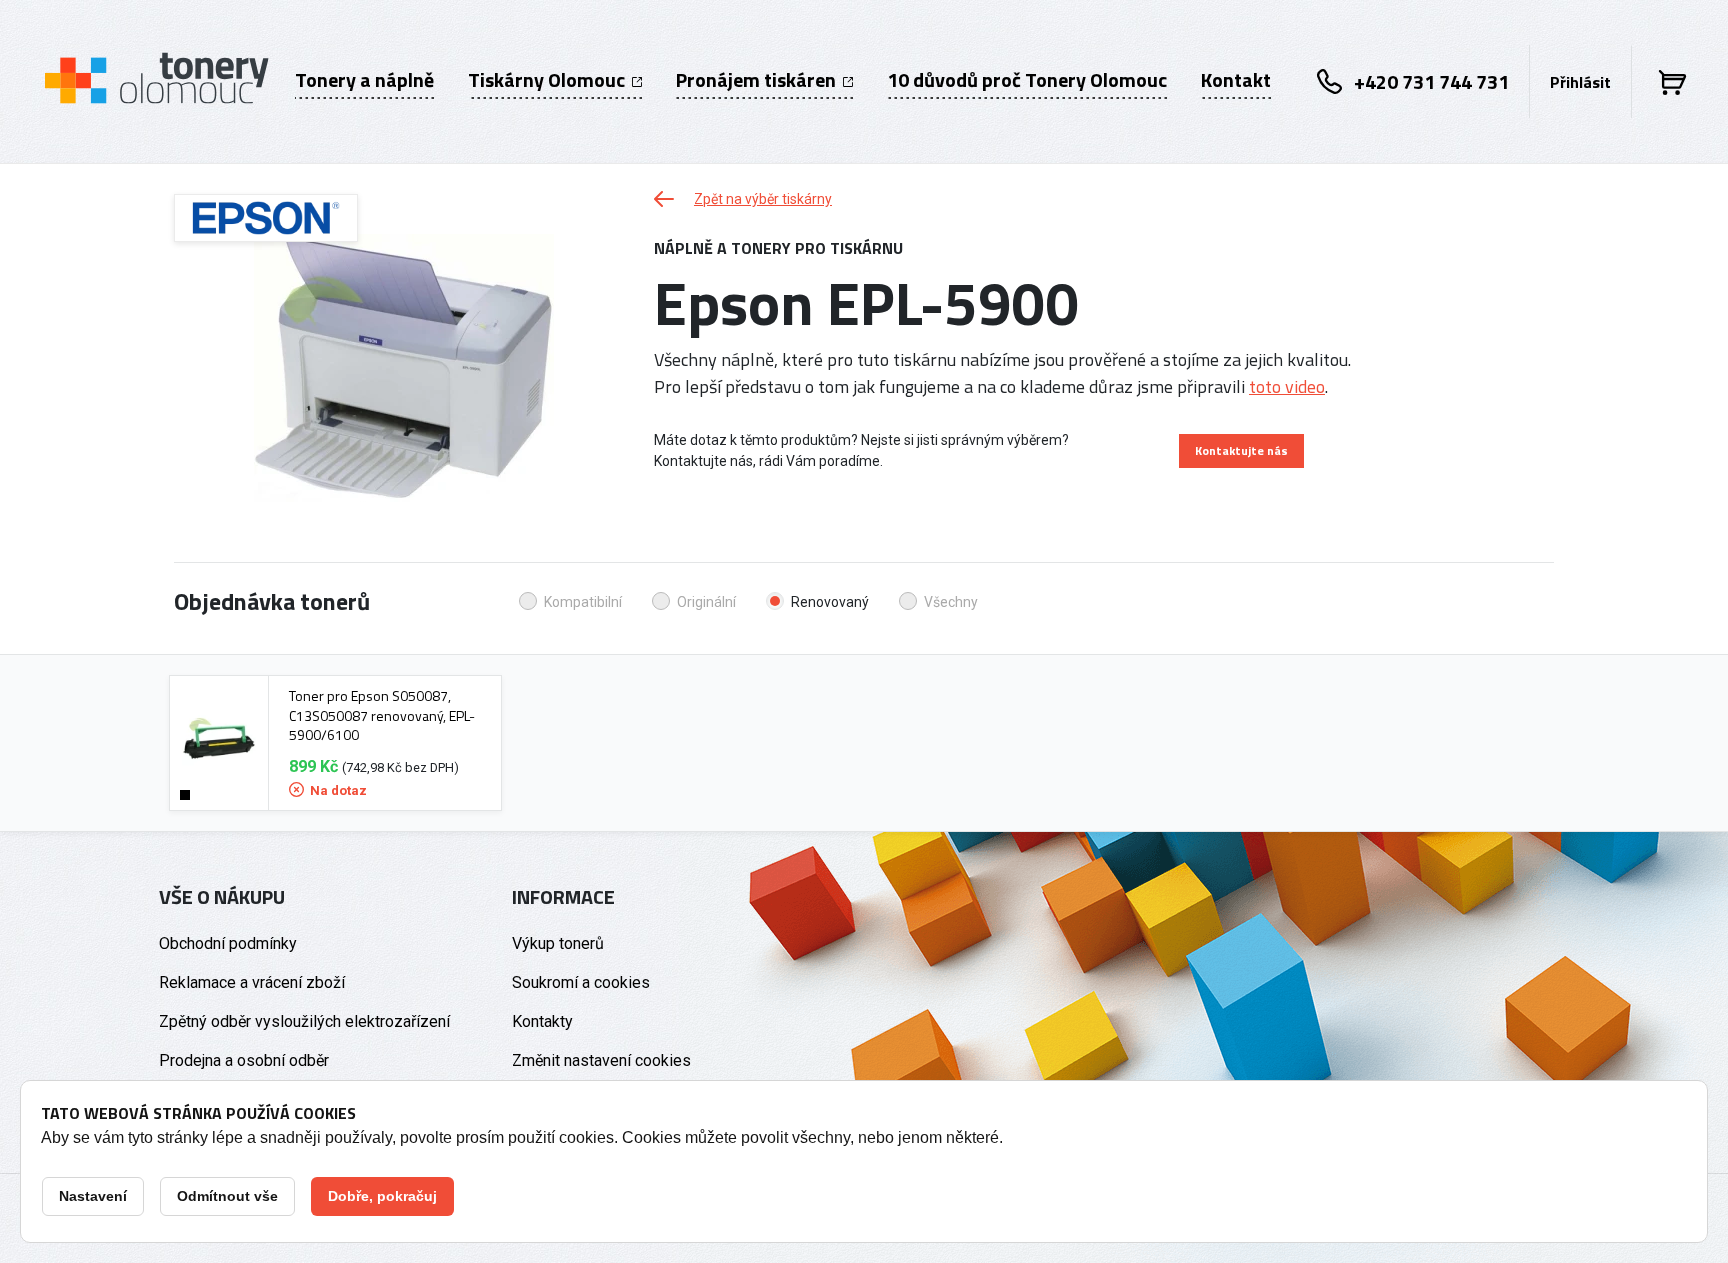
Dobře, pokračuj (382, 1196)
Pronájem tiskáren (758, 80)
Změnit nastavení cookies (601, 1060)
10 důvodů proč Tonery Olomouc (1027, 80)
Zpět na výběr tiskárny (763, 199)
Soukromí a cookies (581, 982)
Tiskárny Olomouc (548, 80)
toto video (1287, 386)
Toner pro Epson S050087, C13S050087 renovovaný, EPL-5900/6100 (382, 715)
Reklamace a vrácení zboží (252, 982)
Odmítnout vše (227, 1196)
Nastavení (93, 1196)
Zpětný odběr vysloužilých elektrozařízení (304, 1021)
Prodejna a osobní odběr (244, 1060)
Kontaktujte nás (1241, 450)
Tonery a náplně (364, 80)
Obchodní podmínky (228, 943)
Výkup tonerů (558, 943)
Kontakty (542, 1021)
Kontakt (1236, 80)
